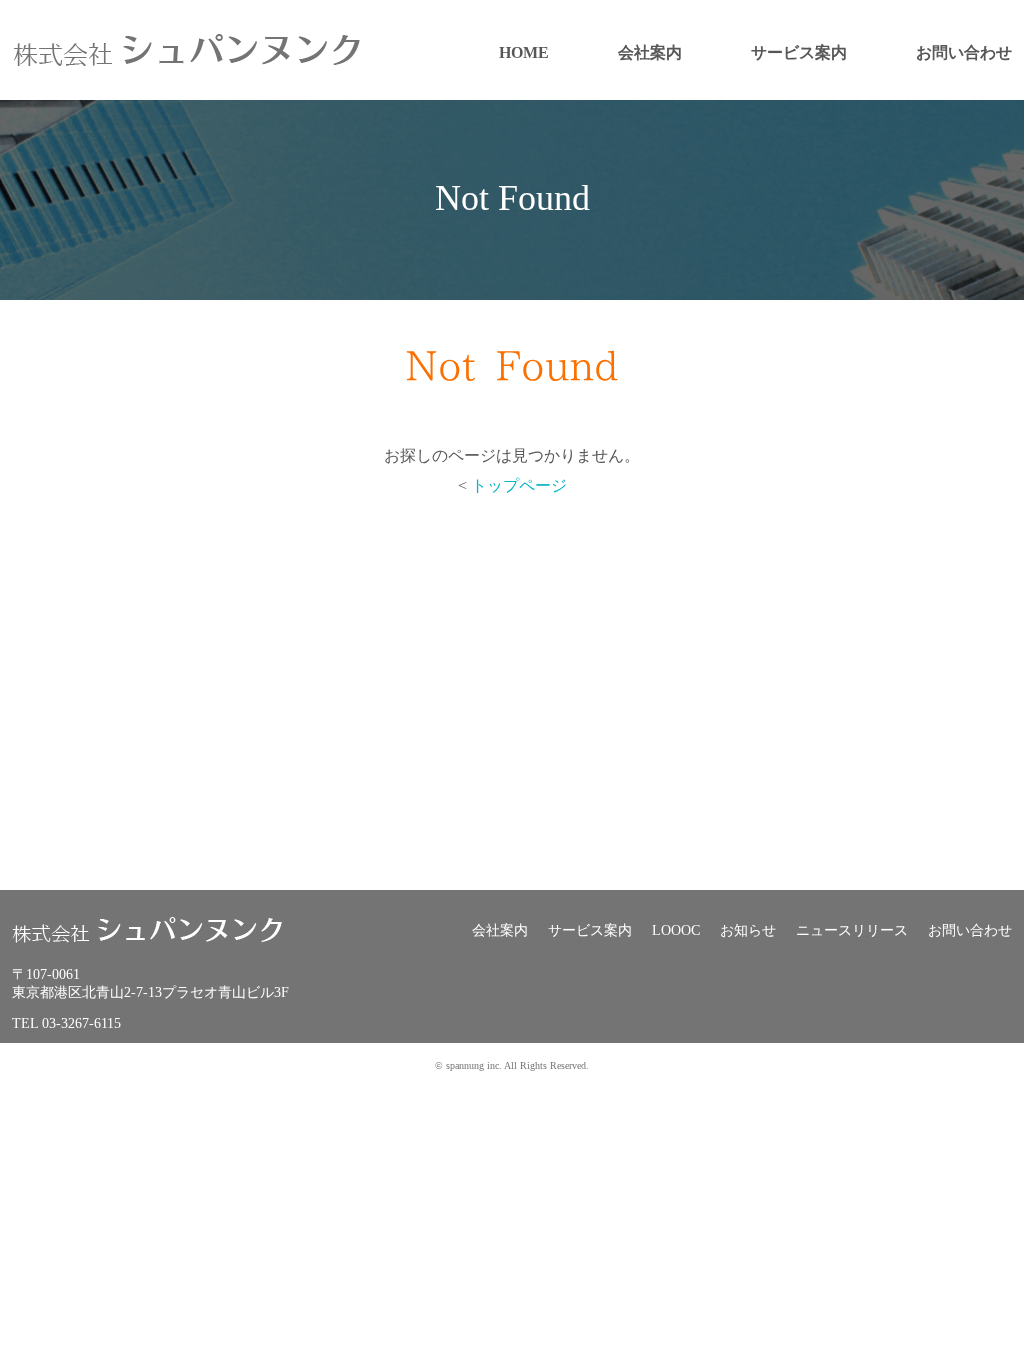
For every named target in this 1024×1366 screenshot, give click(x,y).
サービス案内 (799, 52)
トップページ (519, 485)
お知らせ (748, 930)
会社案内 (650, 52)
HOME (524, 52)
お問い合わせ (964, 52)
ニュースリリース (852, 930)
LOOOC (676, 930)
